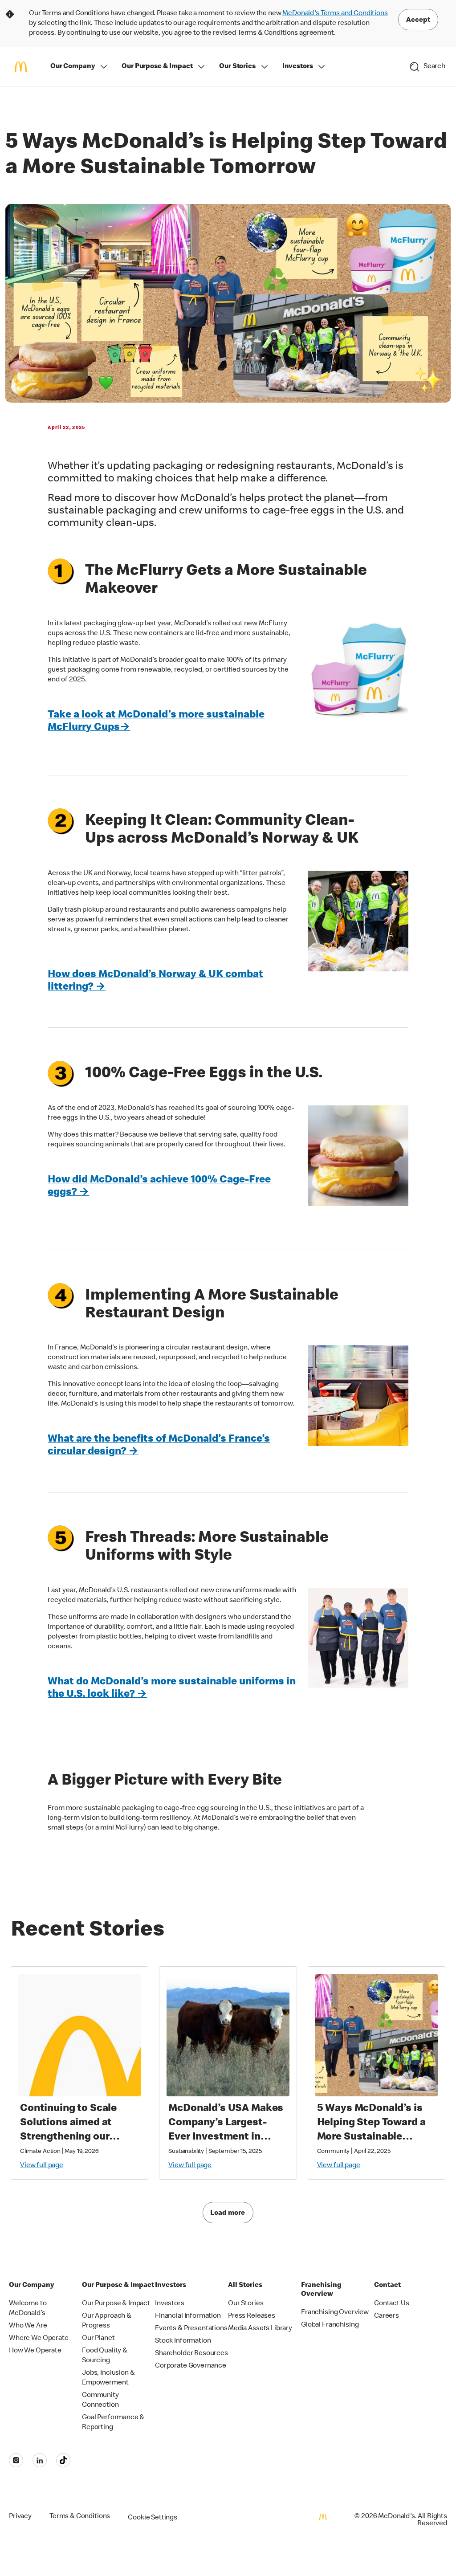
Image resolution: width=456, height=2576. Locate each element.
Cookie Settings (153, 2518)
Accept (418, 20)
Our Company (73, 67)
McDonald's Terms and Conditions (335, 14)
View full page (42, 2166)
